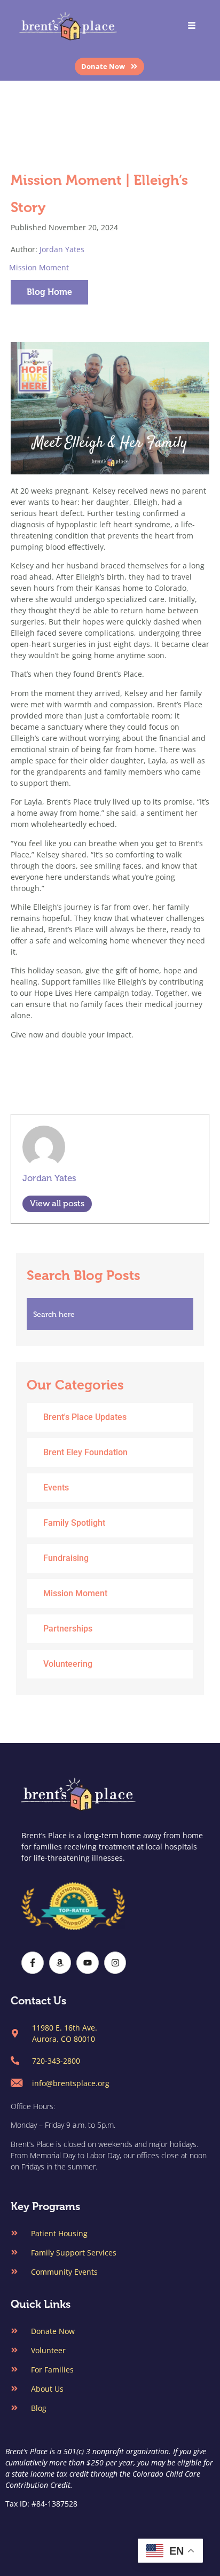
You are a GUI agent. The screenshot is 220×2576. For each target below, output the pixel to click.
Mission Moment (39, 267)
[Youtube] (88, 1963)
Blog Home (49, 292)
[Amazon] (60, 1963)
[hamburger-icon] (192, 26)
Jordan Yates (62, 249)
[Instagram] (115, 1963)
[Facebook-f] (33, 1963)
